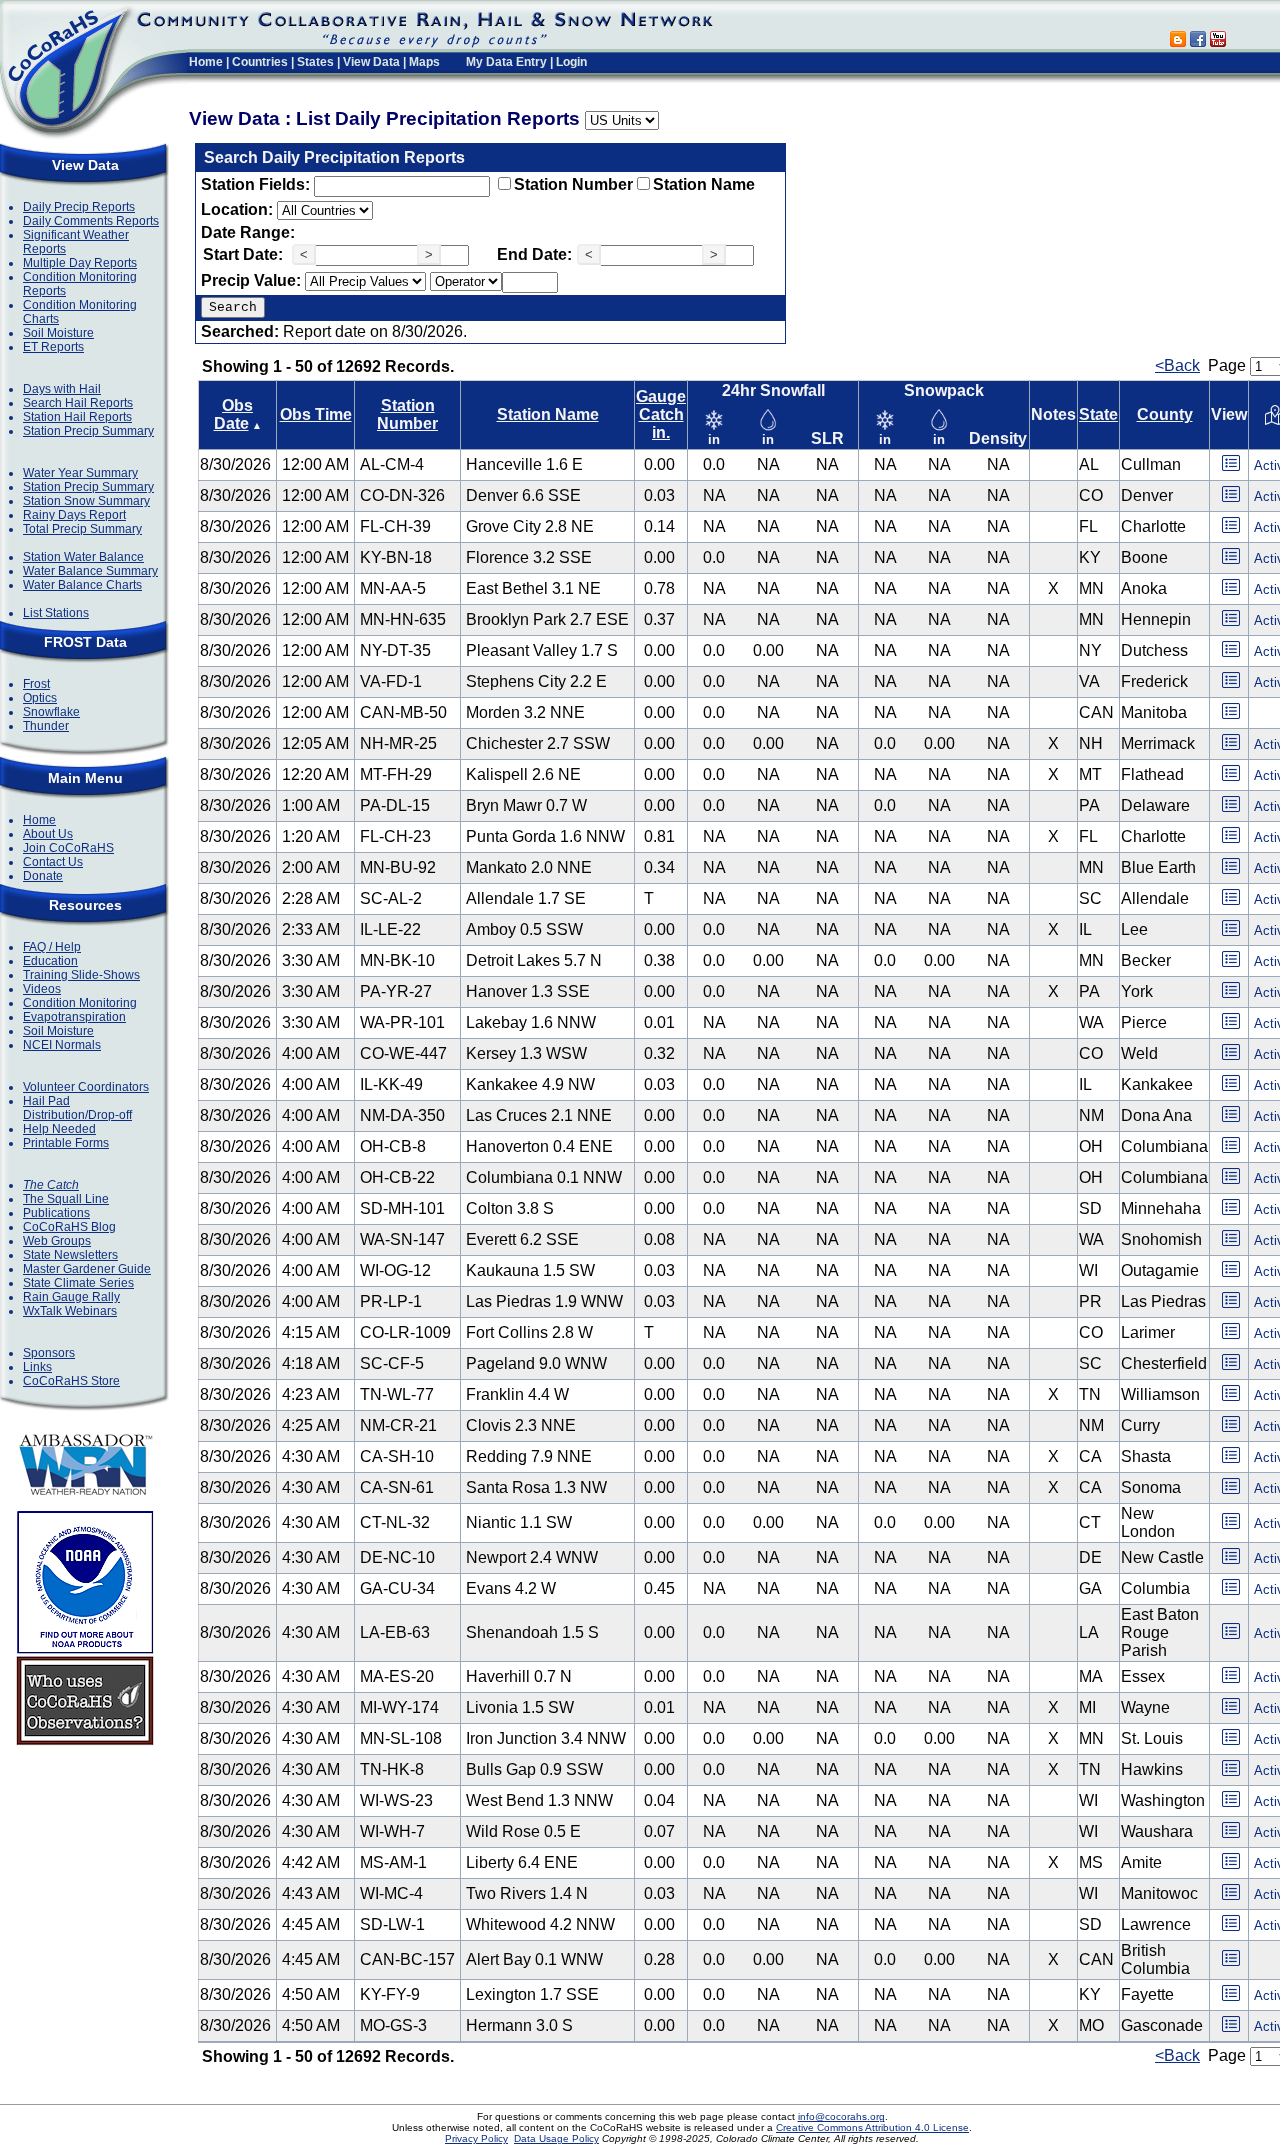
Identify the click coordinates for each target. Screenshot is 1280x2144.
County (1165, 414)
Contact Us (53, 862)
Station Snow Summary (86, 501)
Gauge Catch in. (661, 414)
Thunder (46, 726)
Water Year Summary (80, 473)
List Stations (56, 613)
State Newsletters (70, 1255)
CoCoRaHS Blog (69, 1227)
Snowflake (51, 712)
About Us (48, 834)
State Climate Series (78, 1283)
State (1098, 414)
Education (50, 961)
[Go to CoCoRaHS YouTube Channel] (1218, 41)
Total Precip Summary (82, 529)
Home (206, 62)
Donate (43, 876)
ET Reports (53, 347)
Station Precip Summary (88, 431)
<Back (1177, 365)
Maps (424, 62)
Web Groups (57, 1241)
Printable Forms (66, 1143)
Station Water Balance (83, 557)
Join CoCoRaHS (68, 848)
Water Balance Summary (90, 571)
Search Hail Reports (78, 403)
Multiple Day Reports (80, 263)
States (315, 62)
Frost (36, 684)
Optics (40, 698)
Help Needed (59, 1129)
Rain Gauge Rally (71, 1297)
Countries (260, 62)
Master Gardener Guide (87, 1269)
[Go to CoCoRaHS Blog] (1178, 41)
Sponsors (49, 1353)
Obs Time (316, 414)
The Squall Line (66, 1199)
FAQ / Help (52, 947)
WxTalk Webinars (70, 1311)
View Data (371, 62)
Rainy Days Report (74, 515)
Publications (56, 1213)
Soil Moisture (58, 333)
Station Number (573, 184)
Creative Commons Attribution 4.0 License (872, 2127)
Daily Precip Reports (79, 207)
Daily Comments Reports (91, 221)
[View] (1231, 469)
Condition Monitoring (80, 1003)
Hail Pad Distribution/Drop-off (77, 1108)
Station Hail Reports (77, 417)
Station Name (704, 184)
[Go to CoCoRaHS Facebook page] (1198, 41)
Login (571, 62)
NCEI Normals (62, 1045)
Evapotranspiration (74, 1017)
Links (37, 1367)
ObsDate (234, 414)
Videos (42, 989)
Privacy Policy (476, 2138)
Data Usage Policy (556, 2138)
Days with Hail (62, 389)
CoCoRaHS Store (71, 1381)
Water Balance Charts (82, 585)
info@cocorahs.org (841, 2116)
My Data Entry (506, 62)
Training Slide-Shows (81, 975)
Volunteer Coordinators (86, 1087)
